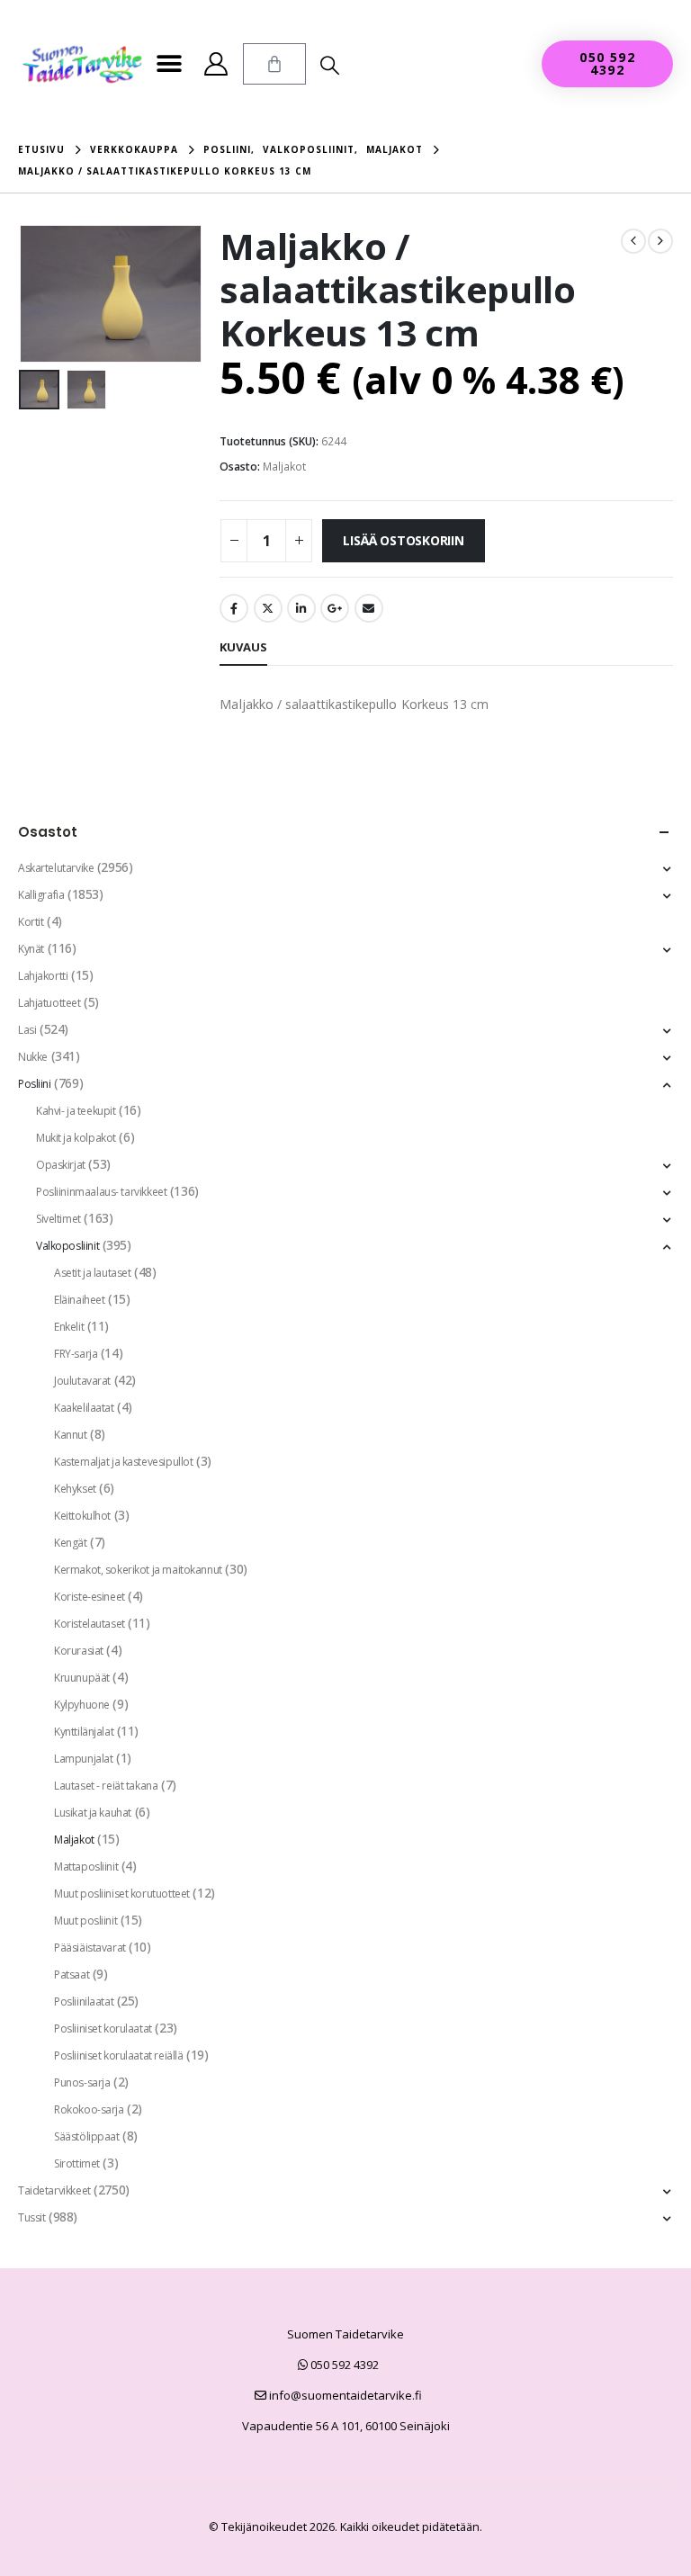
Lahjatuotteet (49, 1003)
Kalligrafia (41, 895)
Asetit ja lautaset (92, 1273)
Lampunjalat (83, 1759)
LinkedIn (301, 608)
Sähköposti (369, 608)
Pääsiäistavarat (90, 1948)
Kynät (31, 949)
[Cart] (274, 64)
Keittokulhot (82, 1516)
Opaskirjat (61, 1165)
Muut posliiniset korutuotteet (122, 1894)
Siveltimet (58, 1219)
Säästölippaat (87, 2136)
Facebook (234, 608)
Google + (335, 608)
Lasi (27, 1030)
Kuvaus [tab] (243, 647)
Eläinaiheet (79, 1300)
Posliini (35, 1084)
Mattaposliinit (86, 1867)
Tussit (31, 2217)
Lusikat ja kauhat (93, 1813)
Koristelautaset (90, 1624)
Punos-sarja (82, 2082)
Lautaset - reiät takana (106, 1786)
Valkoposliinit (67, 1246)
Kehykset (75, 1489)
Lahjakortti (43, 976)
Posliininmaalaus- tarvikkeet (101, 1192)
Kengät (70, 1543)
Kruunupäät (82, 1678)
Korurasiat (79, 1651)
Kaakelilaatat (84, 1408)
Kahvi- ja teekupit (76, 1111)
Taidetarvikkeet (54, 2190)
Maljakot (284, 467)
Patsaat (72, 1975)
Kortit (31, 922)
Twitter (268, 608)
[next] (660, 241)
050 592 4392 (343, 2365)
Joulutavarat (82, 1381)
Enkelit (69, 1327)
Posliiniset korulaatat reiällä (118, 2055)
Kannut (70, 1435)
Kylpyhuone (82, 1705)
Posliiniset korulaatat (103, 2028)
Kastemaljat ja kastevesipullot (123, 1462)
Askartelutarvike (56, 868)
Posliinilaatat (84, 2002)
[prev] (633, 241)
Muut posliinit (85, 1921)
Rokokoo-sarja (89, 2109)
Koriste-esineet (90, 1597)
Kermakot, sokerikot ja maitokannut (138, 1570)
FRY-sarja (76, 1354)
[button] (170, 64)
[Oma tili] (216, 64)
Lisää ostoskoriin (403, 540)
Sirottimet (77, 2163)
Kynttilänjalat (84, 1732)
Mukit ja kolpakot (76, 1138)
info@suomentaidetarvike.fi (344, 2395)
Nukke (33, 1057)
